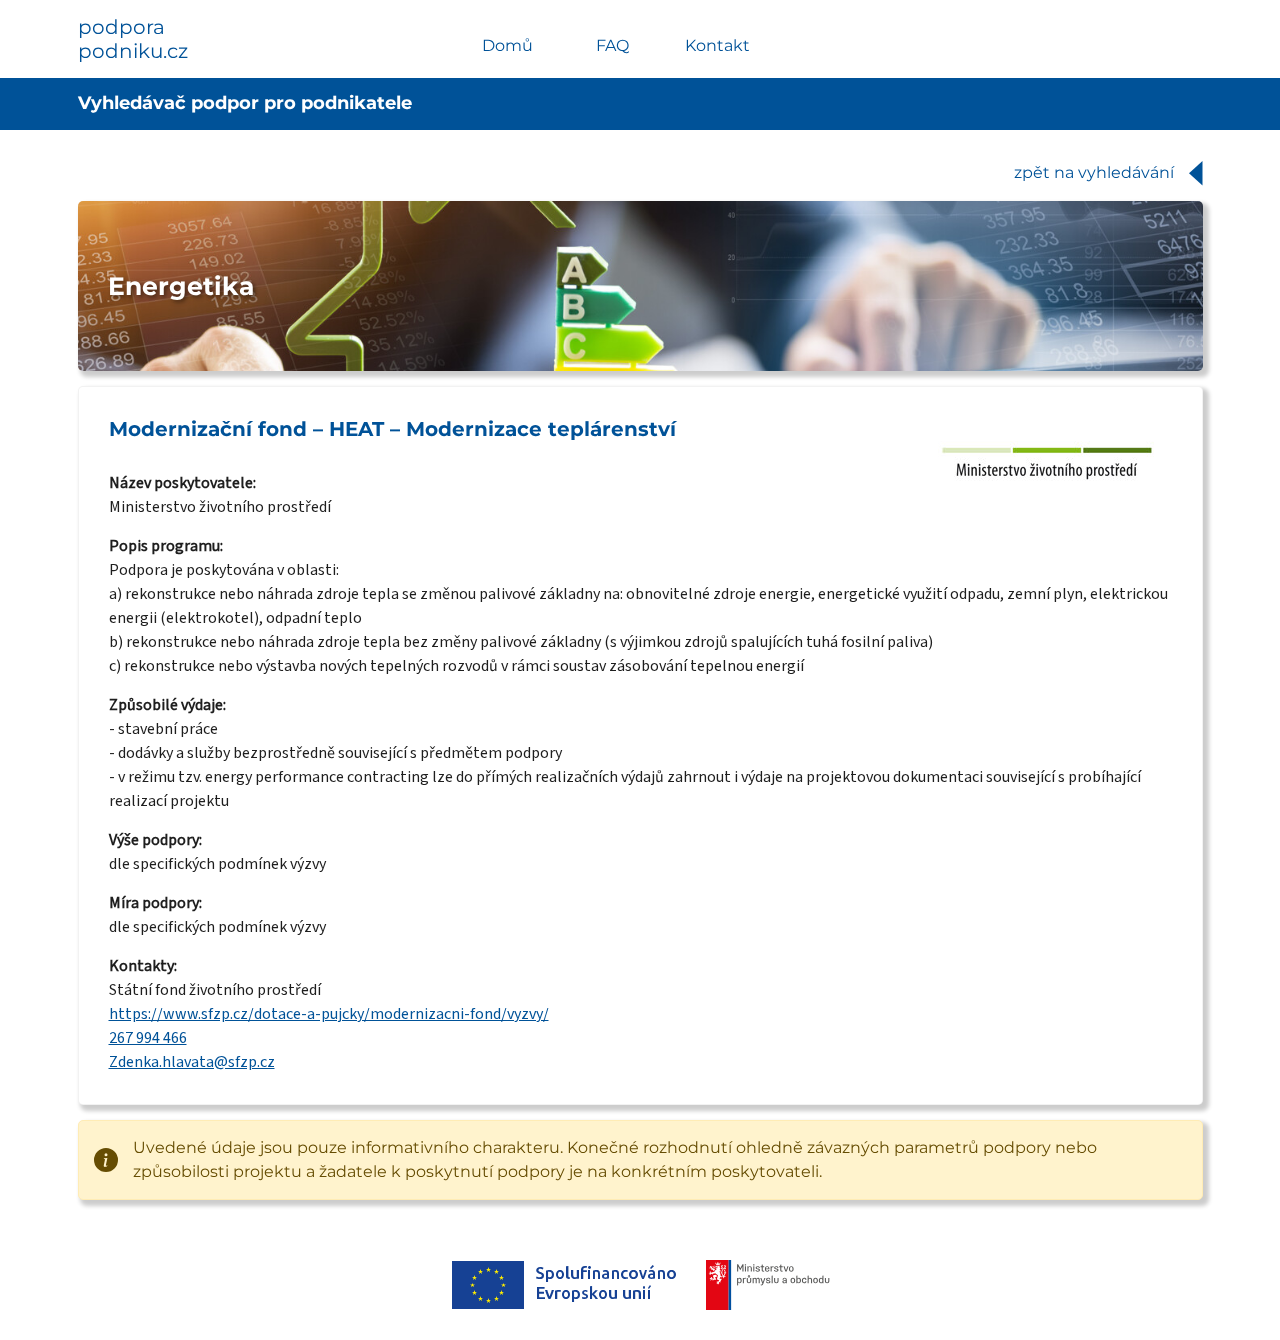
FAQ (612, 45)
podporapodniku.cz (133, 39)
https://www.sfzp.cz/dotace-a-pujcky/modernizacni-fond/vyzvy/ (329, 1014)
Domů (507, 45)
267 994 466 (148, 1038)
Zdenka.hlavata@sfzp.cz (192, 1062)
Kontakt (717, 45)
